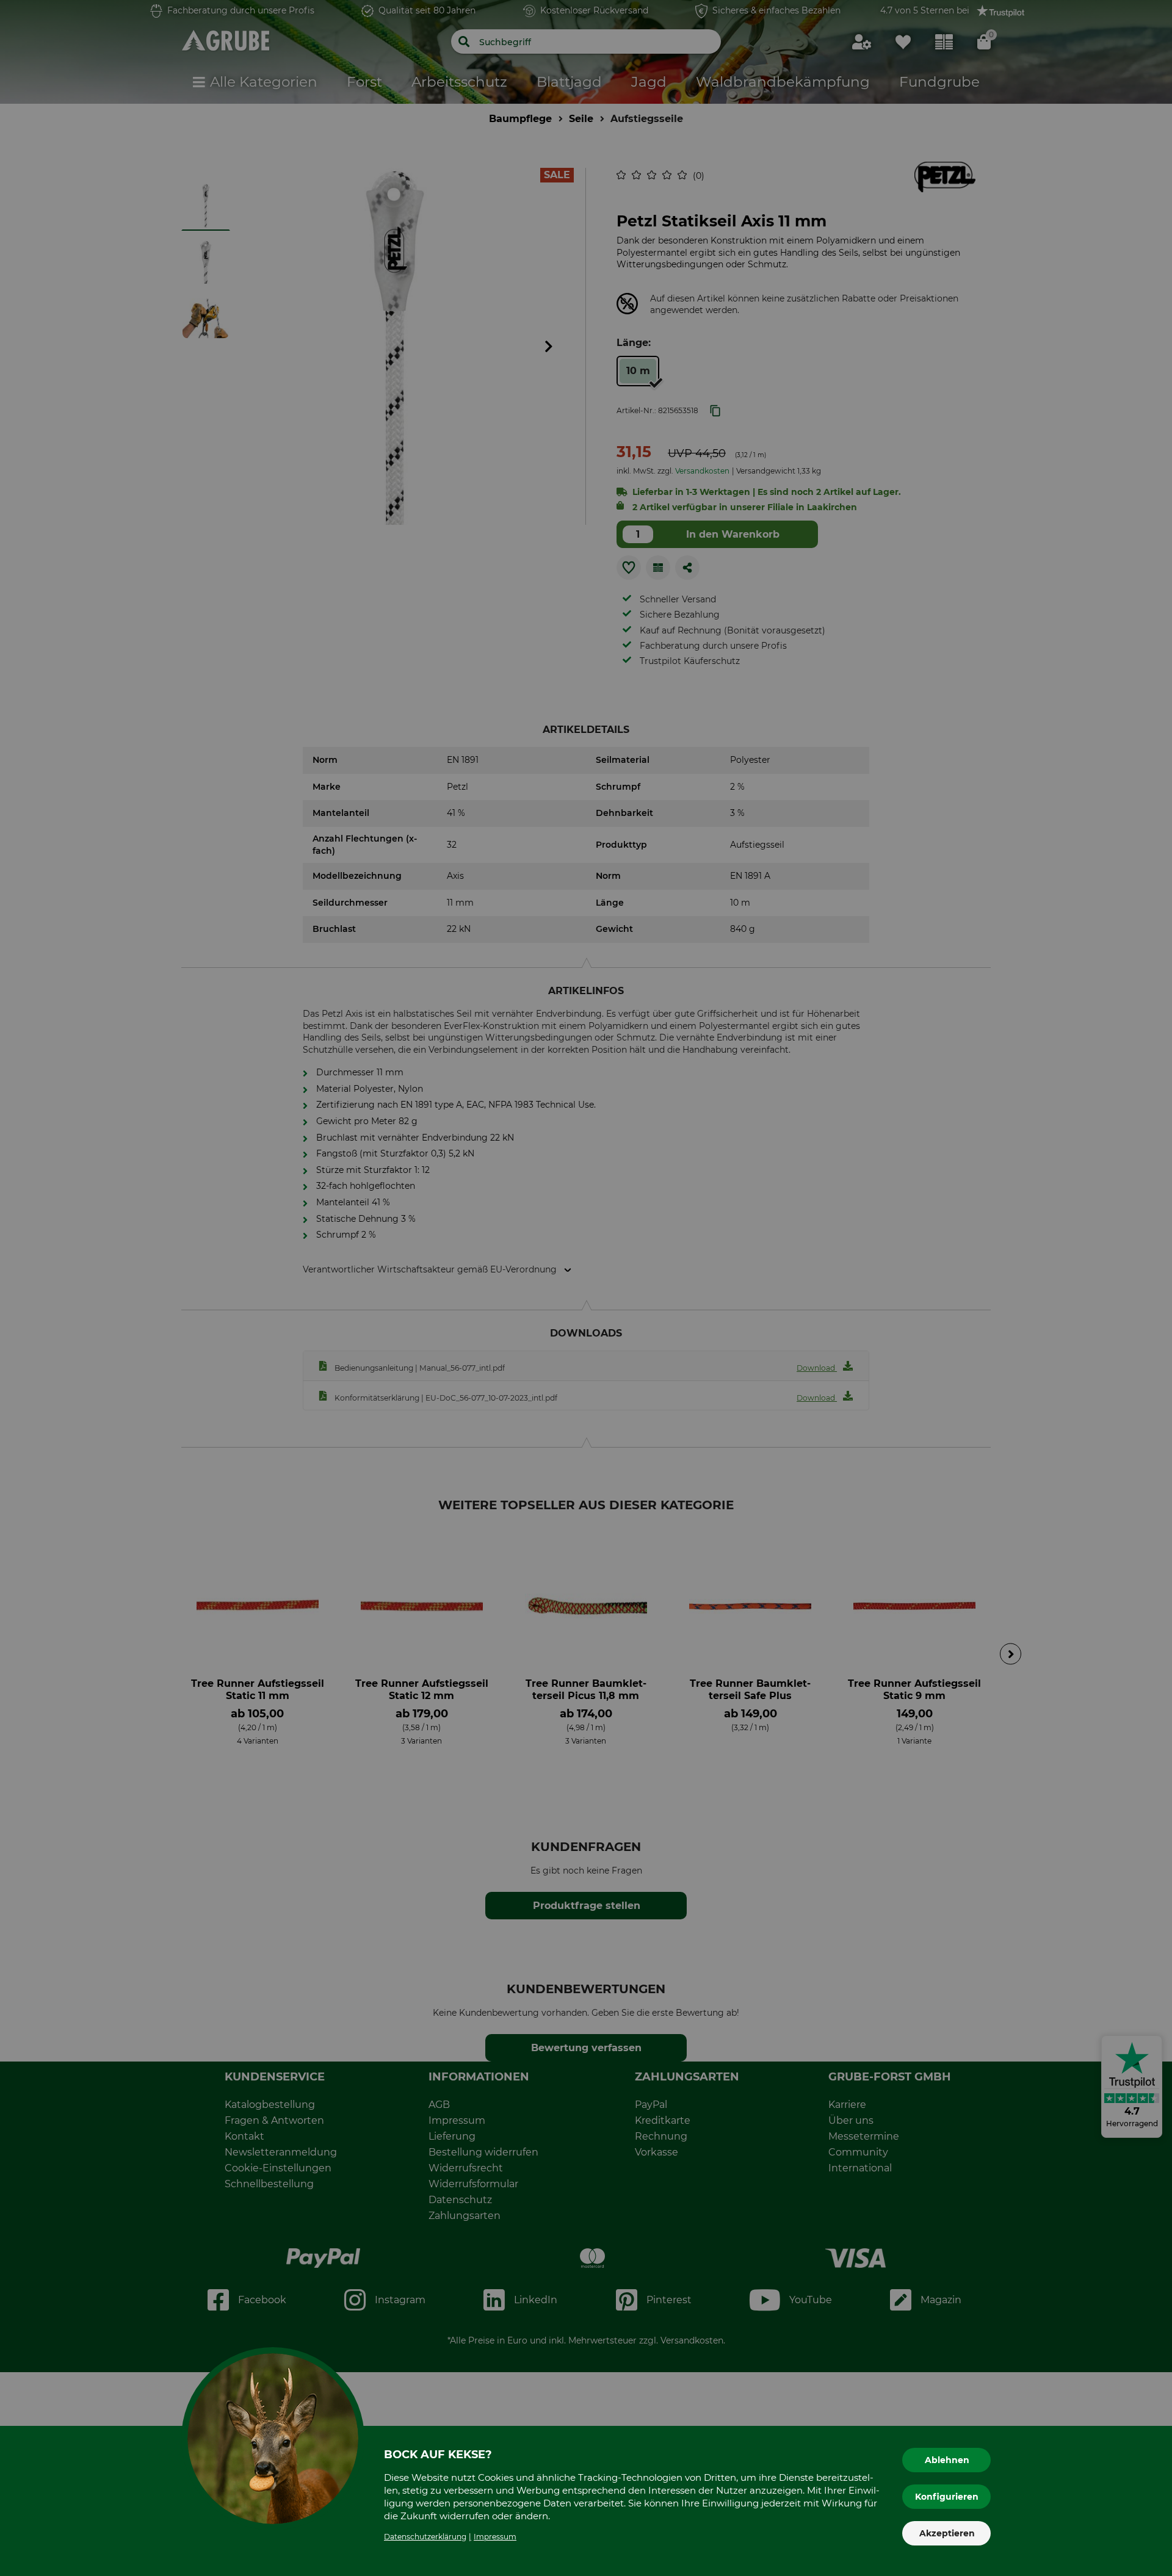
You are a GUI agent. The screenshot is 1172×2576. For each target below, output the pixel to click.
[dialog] (586, 1288)
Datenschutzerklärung (425, 2537)
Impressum (495, 2537)
